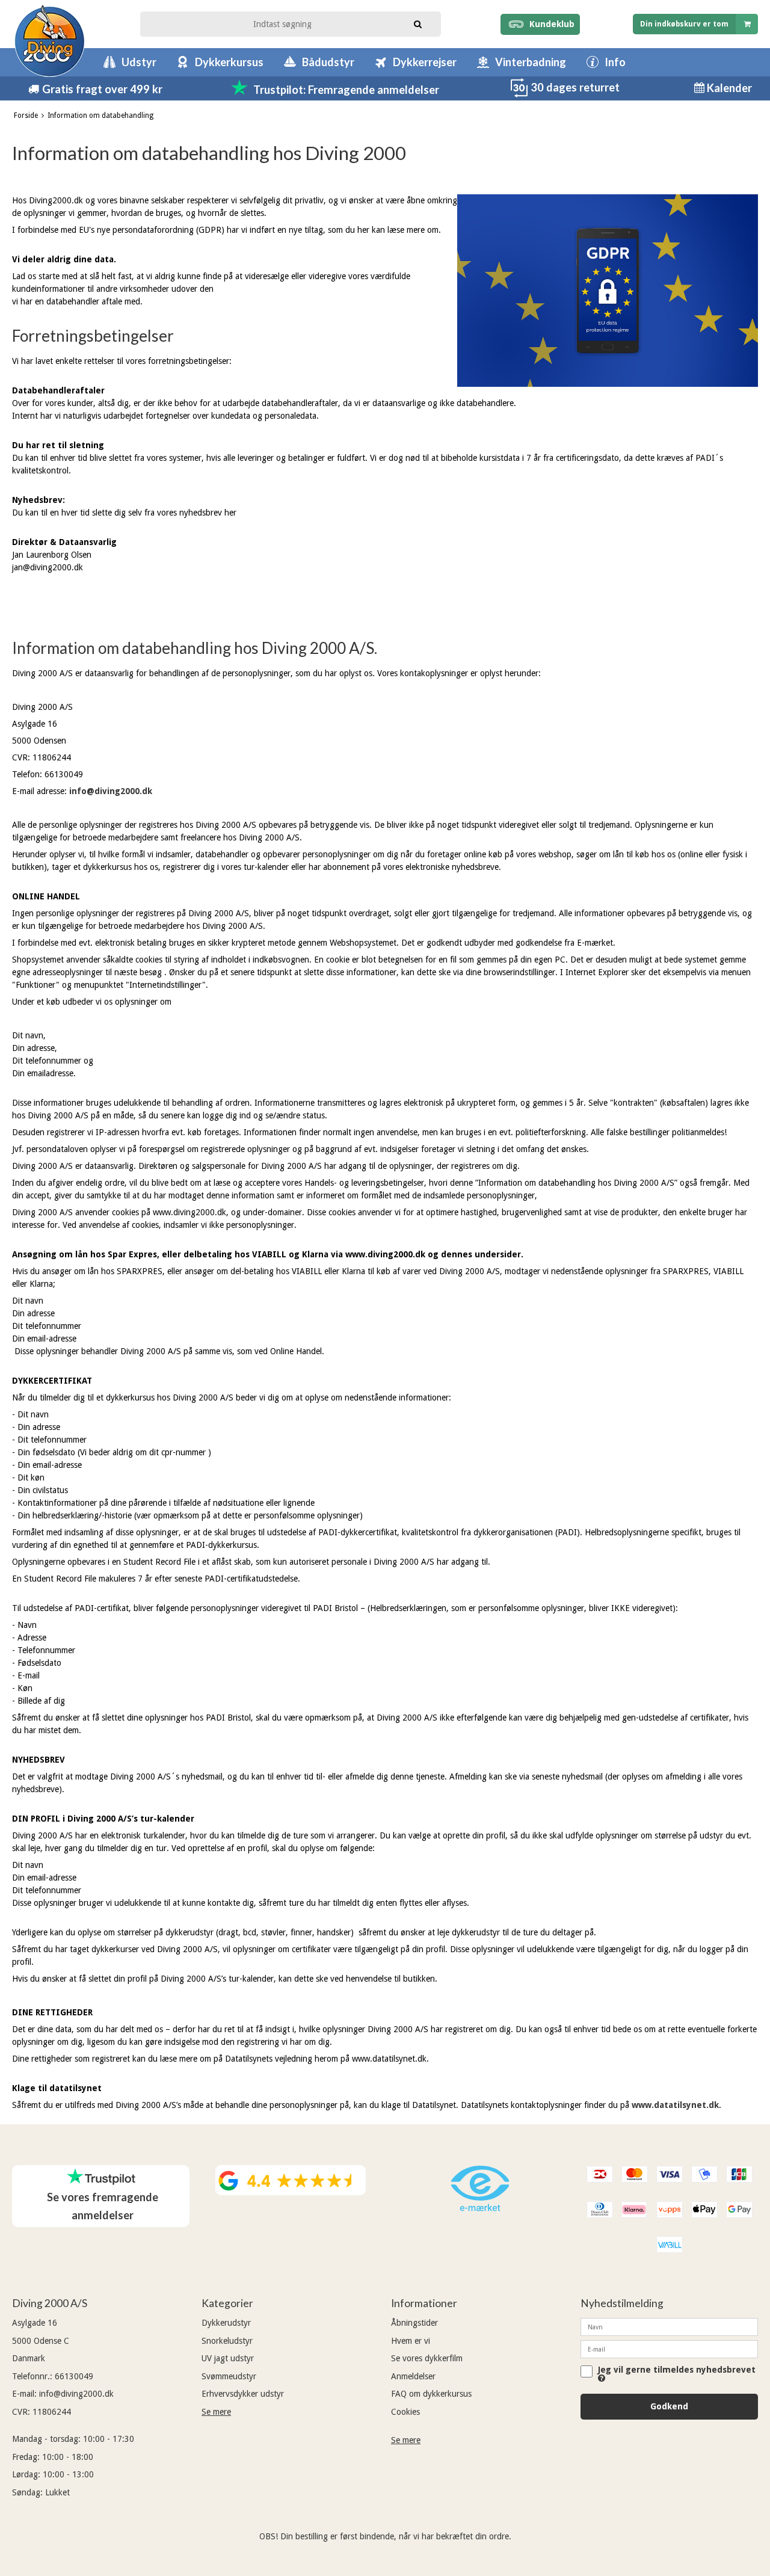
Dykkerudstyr (226, 2323)
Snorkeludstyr (227, 2341)
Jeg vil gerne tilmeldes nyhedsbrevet (677, 2370)
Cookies (405, 2412)
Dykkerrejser (425, 62)
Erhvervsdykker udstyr (243, 2394)
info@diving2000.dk (111, 791)
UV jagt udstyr (228, 2358)
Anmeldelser (413, 2376)
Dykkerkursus (229, 62)
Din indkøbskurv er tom (684, 24)
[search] (418, 23)
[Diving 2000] (50, 41)
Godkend (669, 2406)
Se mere (216, 2412)
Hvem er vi (411, 2341)
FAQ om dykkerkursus (431, 2394)
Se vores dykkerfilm (427, 2358)
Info (615, 62)
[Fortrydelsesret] (519, 94)
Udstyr (139, 62)
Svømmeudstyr (229, 2376)
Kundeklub (550, 24)
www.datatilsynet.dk (675, 2105)
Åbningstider (414, 2323)
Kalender (728, 88)
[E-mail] (669, 2349)
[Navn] (669, 2326)
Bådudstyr (328, 62)
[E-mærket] (480, 2208)
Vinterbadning (531, 62)
